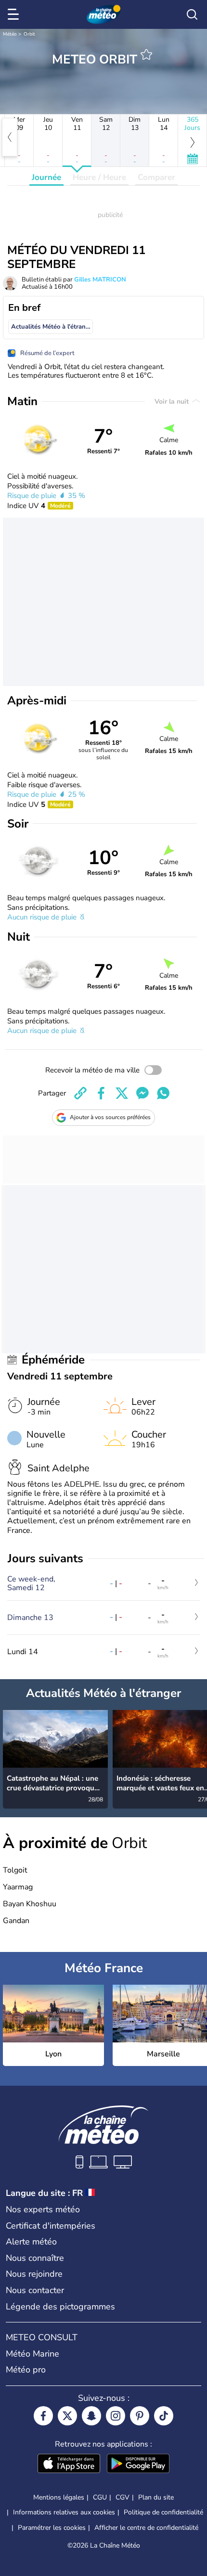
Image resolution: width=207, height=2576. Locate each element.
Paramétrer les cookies (52, 2528)
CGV (123, 2497)
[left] (10, 137)
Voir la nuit (173, 402)
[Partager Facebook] (101, 1093)
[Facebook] (43, 2416)
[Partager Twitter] (122, 1093)
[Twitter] (67, 2416)
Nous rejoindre (34, 2274)
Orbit (29, 34)
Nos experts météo (43, 2209)
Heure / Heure (99, 177)
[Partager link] (80, 1093)
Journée (46, 177)
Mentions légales (59, 2497)
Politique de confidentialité (163, 2512)
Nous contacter (35, 2290)
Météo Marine (32, 2354)
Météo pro (26, 2370)
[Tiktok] (164, 2416)
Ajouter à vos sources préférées (110, 1117)
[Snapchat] (91, 2416)
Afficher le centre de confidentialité (146, 2528)
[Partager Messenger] (142, 1093)
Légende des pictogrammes (60, 2307)
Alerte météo (31, 2242)
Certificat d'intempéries (51, 2226)
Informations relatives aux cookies (64, 2512)
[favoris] (146, 54)
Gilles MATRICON (100, 280)
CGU (100, 2497)
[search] (192, 14)
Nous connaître (35, 2258)
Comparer (156, 177)
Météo (10, 34)
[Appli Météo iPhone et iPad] (69, 2464)
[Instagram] (116, 2416)
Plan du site (156, 2497)
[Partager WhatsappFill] (163, 1093)
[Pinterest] (140, 2416)
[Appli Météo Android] (138, 2464)
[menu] (15, 14)
